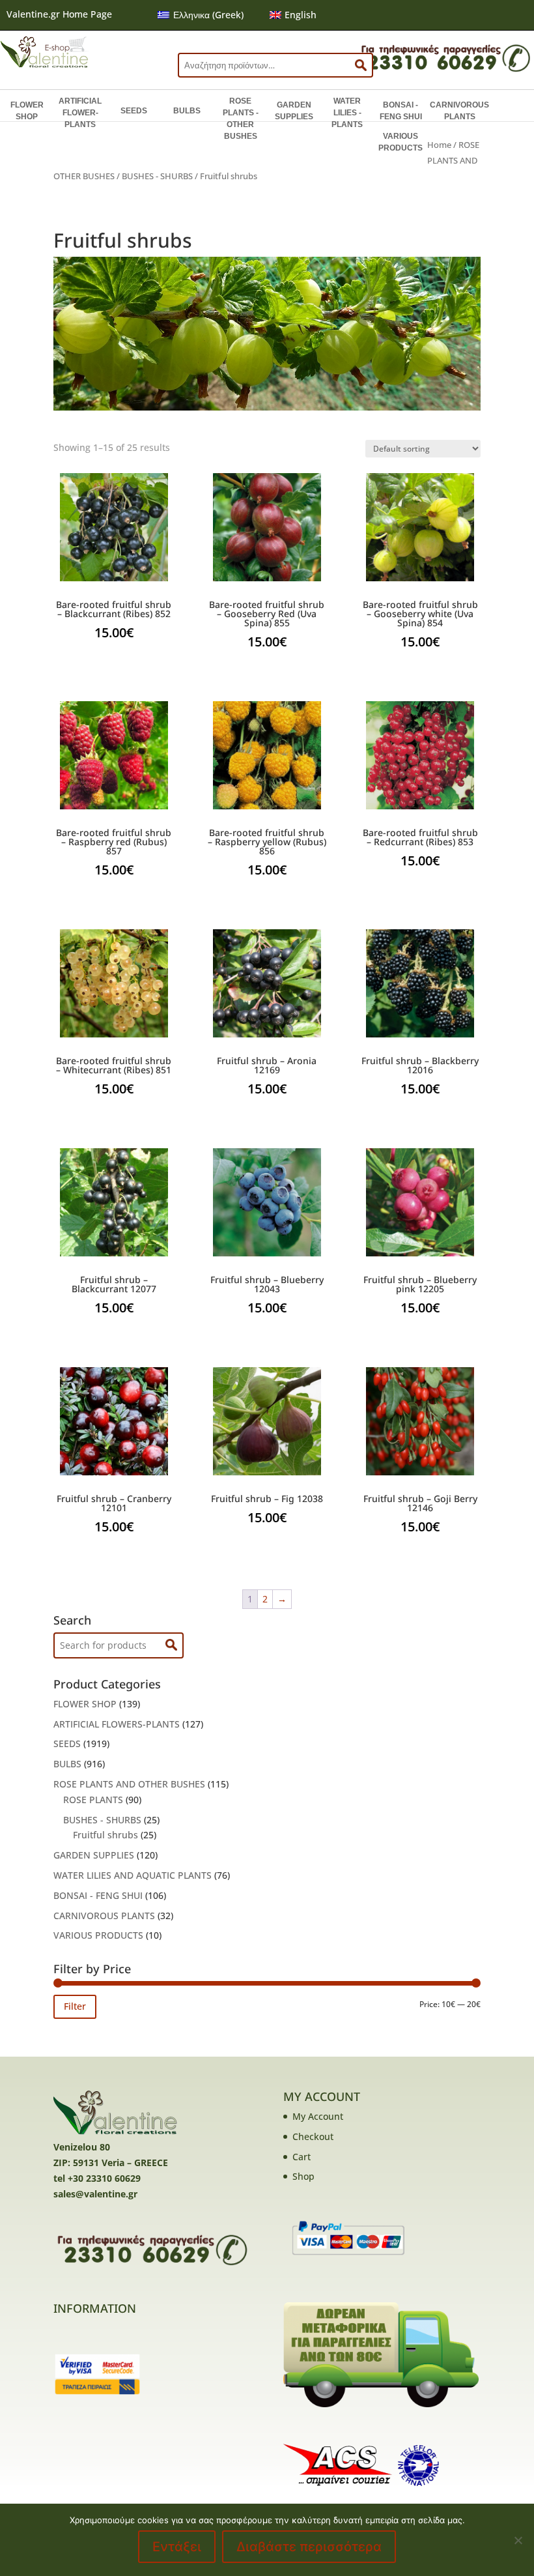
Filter (75, 2006)
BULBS (187, 111)
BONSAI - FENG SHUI (401, 111)
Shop (303, 2176)
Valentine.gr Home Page (59, 14)
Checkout (313, 2136)
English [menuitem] (301, 15)
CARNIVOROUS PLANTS (459, 111)
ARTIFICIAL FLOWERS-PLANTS (117, 1724)
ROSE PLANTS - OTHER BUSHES (241, 119)
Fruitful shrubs (105, 1835)
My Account (318, 2116)
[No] (518, 2540)
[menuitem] (201, 15)
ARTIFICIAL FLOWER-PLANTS (80, 113)
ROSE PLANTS (93, 1800)
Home (439, 145)
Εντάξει (177, 2547)
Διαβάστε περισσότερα (309, 2547)
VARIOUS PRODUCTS (400, 142)
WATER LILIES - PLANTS (347, 113)
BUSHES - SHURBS (157, 176)
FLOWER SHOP (27, 111)
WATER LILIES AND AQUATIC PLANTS (133, 1875)
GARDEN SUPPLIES (294, 111)
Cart (302, 2157)
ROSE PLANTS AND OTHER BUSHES (129, 1784)
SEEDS (134, 111)
